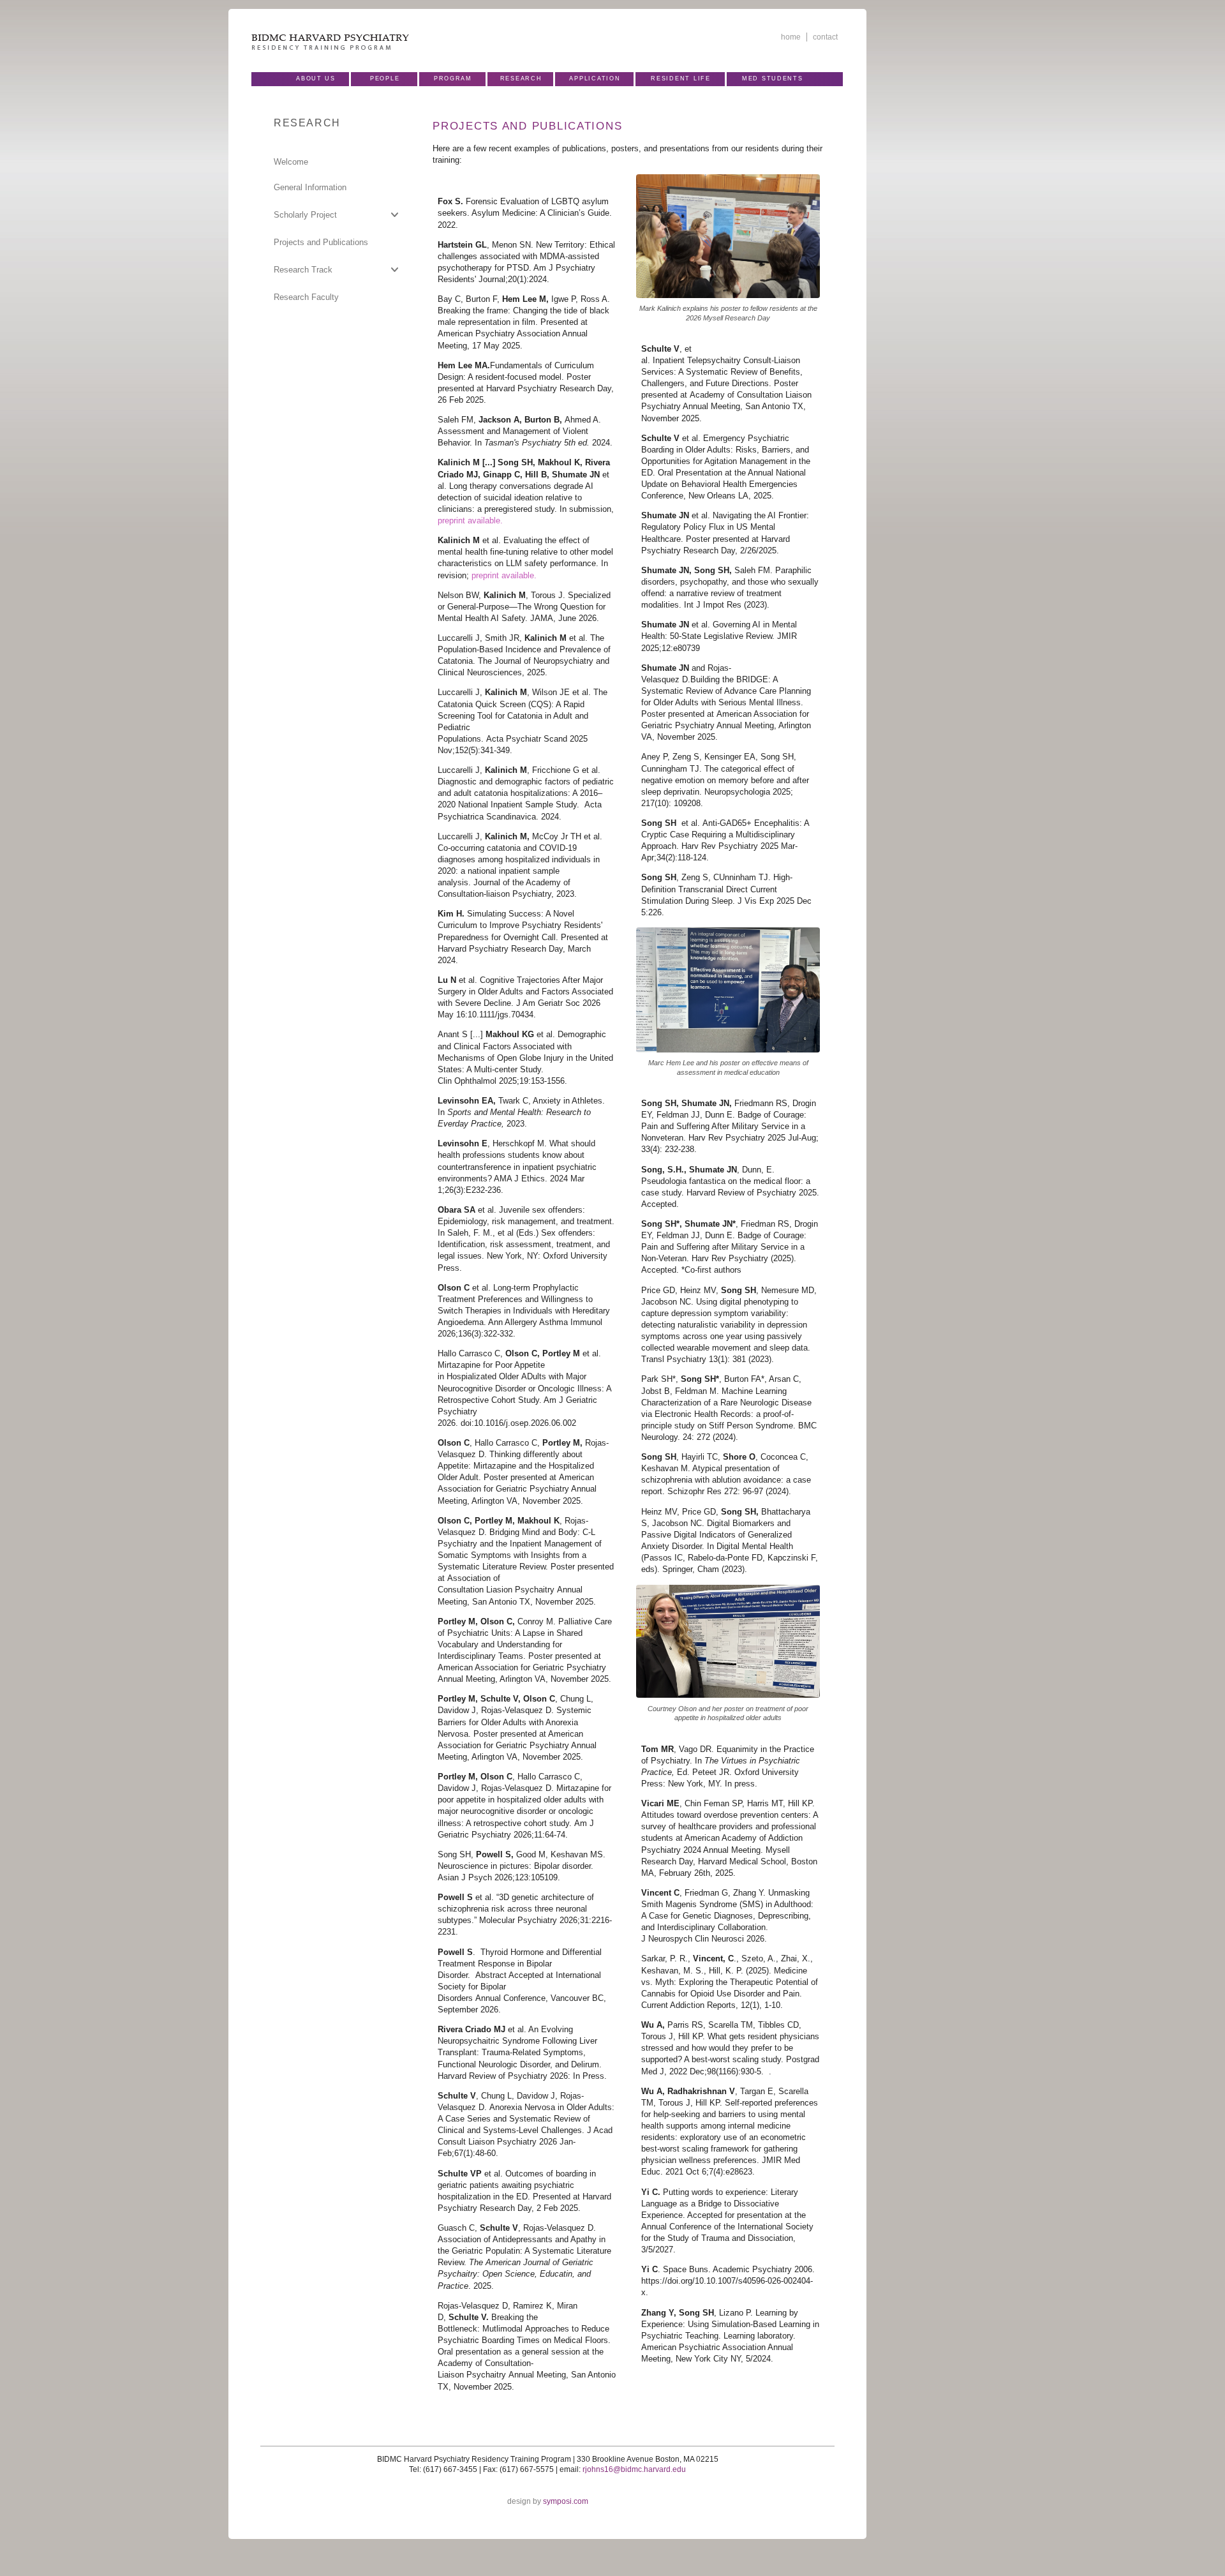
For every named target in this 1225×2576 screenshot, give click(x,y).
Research (521, 79)
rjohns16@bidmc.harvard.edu (634, 2469)
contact (825, 37)
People (385, 79)
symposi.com (566, 2501)
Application (595, 79)
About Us (316, 79)
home (791, 37)
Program (453, 79)
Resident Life (680, 79)
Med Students (773, 79)
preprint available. (470, 520)
